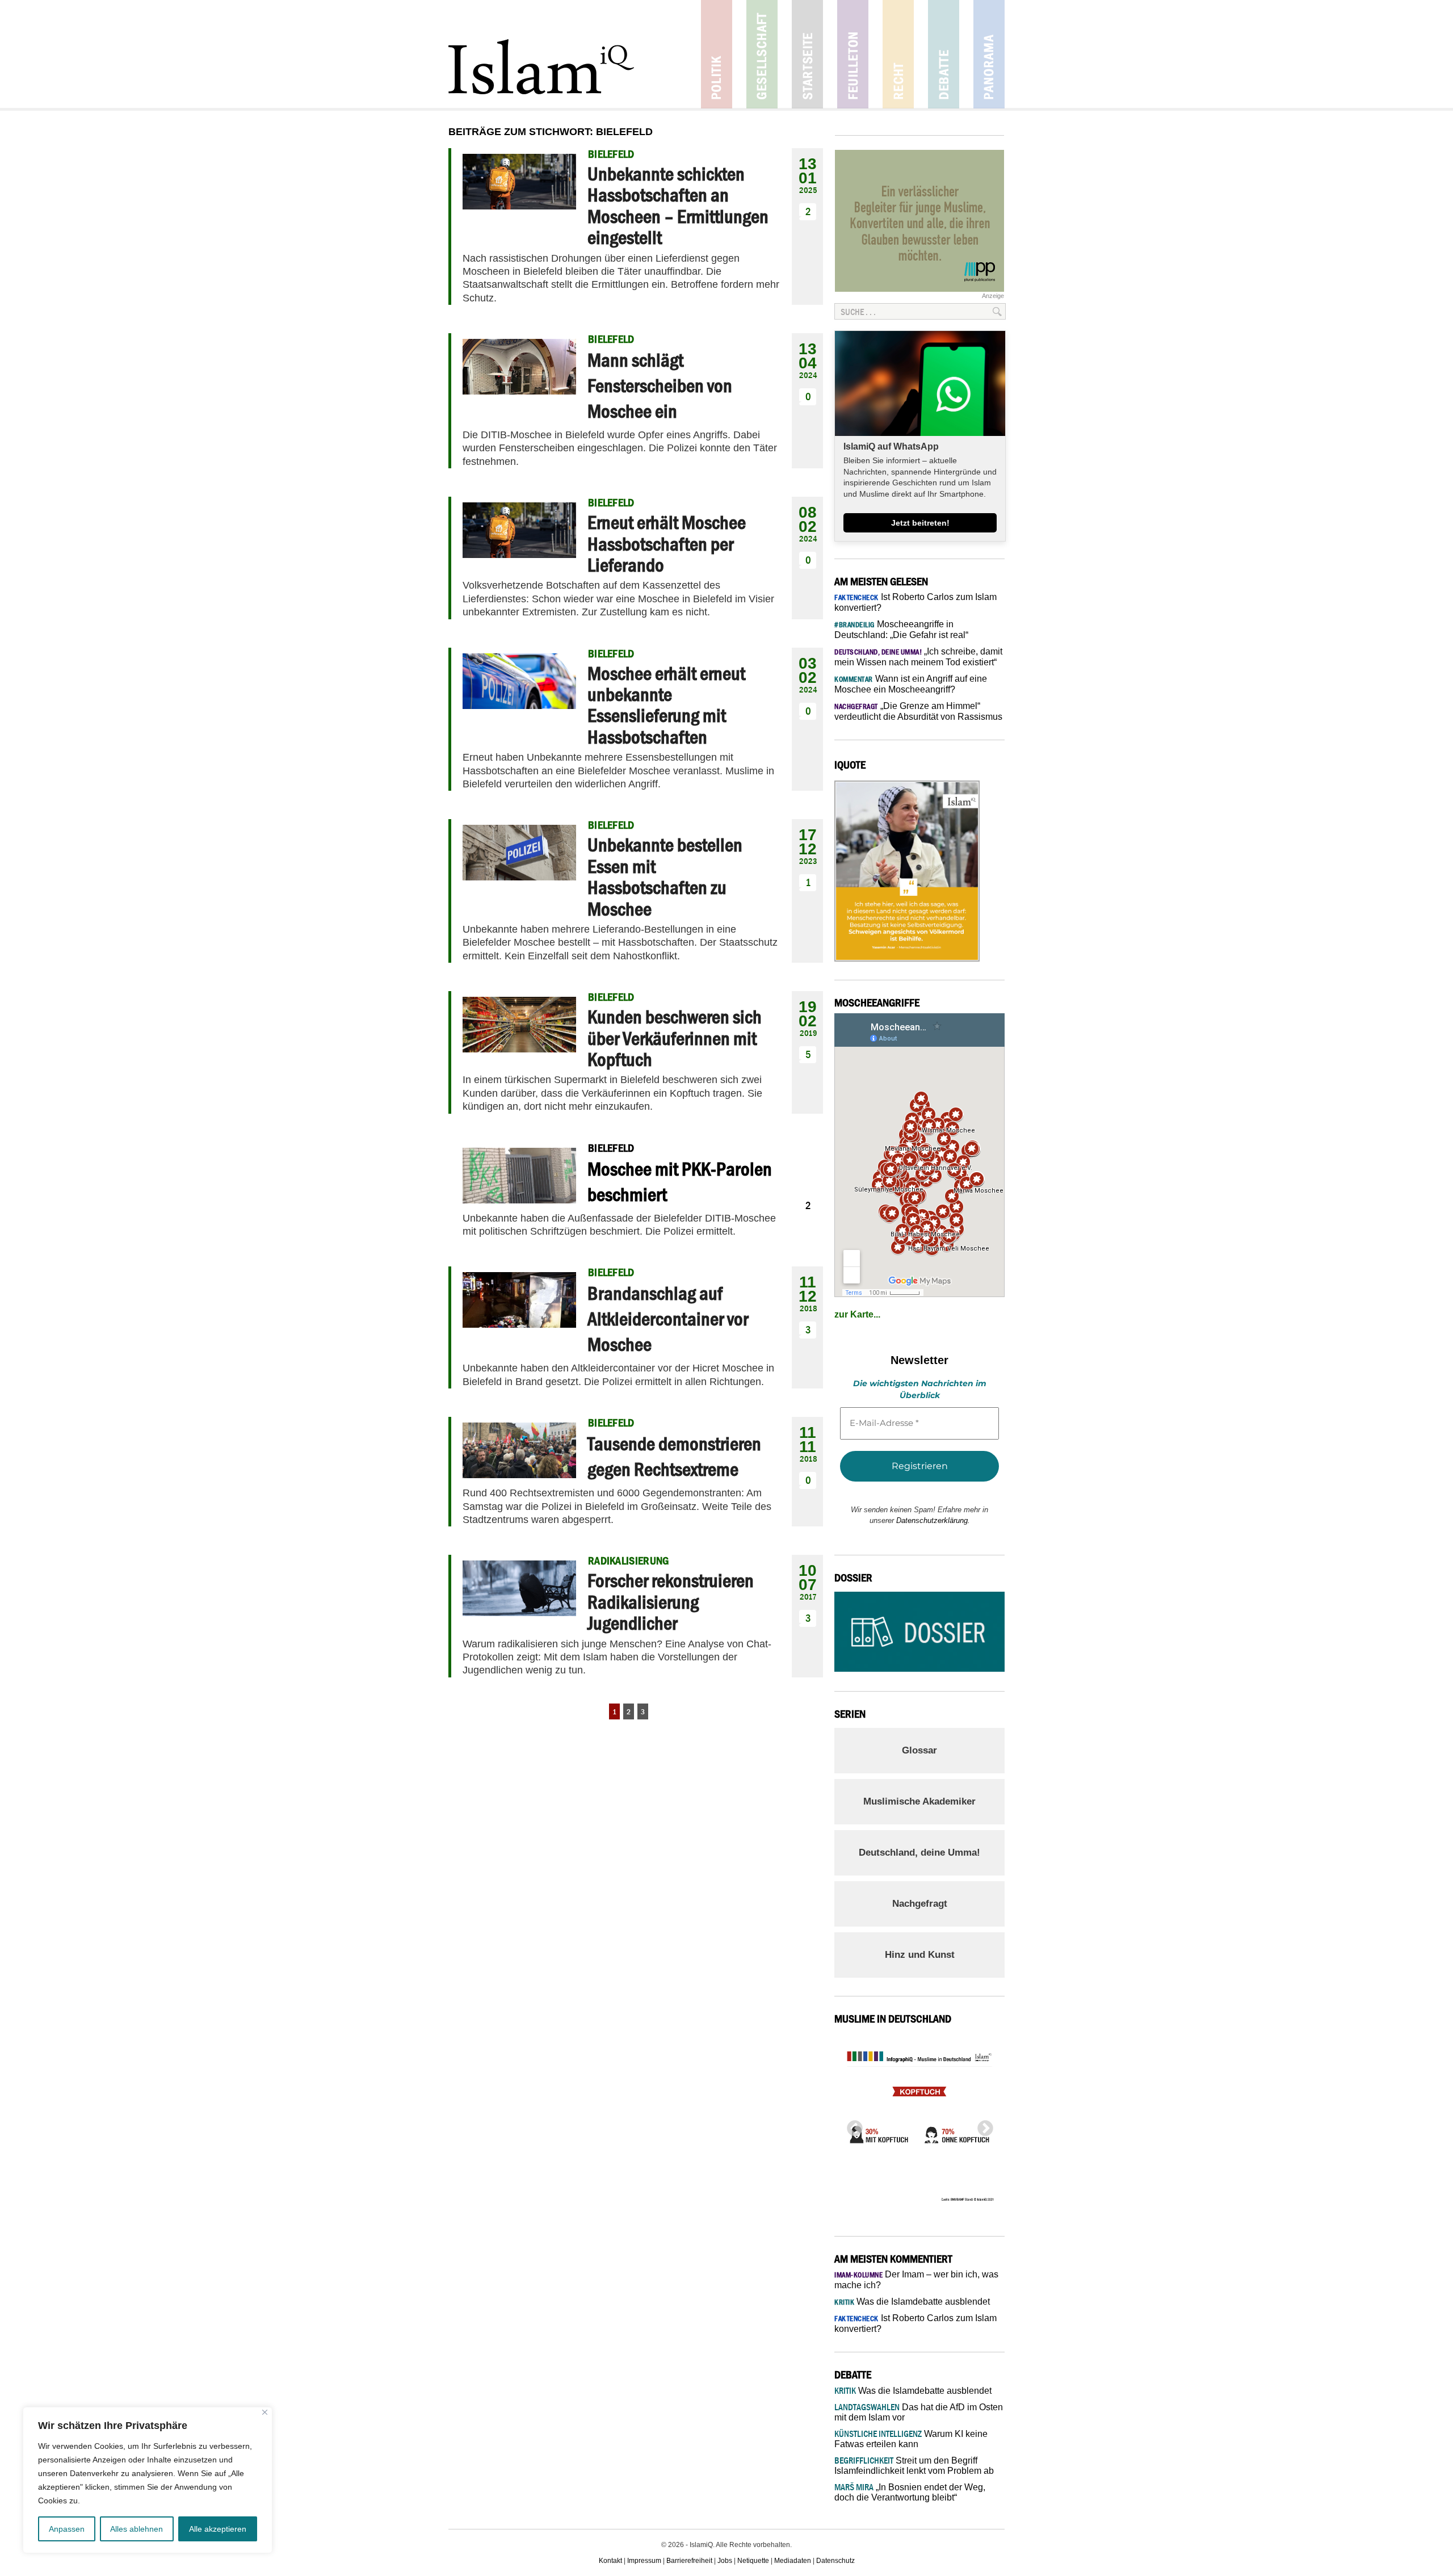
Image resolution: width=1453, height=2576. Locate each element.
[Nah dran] (265, 2412)
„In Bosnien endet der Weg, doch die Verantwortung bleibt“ (910, 2492)
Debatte (944, 54)
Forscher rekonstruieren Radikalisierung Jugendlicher (671, 1602)
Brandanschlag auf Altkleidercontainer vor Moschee (668, 1319)
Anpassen (67, 2529)
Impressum (644, 2561)
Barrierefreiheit (689, 2561)
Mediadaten (793, 2561)
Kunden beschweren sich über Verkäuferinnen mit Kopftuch (675, 1038)
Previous (851, 2125)
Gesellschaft (762, 54)
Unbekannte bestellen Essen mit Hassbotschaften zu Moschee (665, 876)
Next (982, 2125)
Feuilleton (853, 54)
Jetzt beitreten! (920, 523)
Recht (898, 54)
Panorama (989, 54)
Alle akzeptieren (218, 2529)
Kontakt (610, 2561)
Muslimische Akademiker (919, 1801)
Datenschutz (835, 2561)
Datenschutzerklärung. (933, 1520)
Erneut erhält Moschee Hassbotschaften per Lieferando (667, 544)
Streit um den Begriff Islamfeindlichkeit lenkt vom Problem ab (914, 2466)
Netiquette (753, 2561)
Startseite (807, 54)
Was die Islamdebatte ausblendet (912, 2302)
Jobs (725, 2561)
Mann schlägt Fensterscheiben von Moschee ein (660, 385)
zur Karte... (857, 1314)
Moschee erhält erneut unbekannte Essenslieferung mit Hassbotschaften (666, 705)
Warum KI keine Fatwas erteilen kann (911, 2439)
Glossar (919, 1750)
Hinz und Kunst (920, 1955)
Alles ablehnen (137, 2529)
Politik (717, 54)
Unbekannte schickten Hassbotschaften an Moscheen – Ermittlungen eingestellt (678, 205)
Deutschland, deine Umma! (919, 1853)
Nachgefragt (920, 1904)
